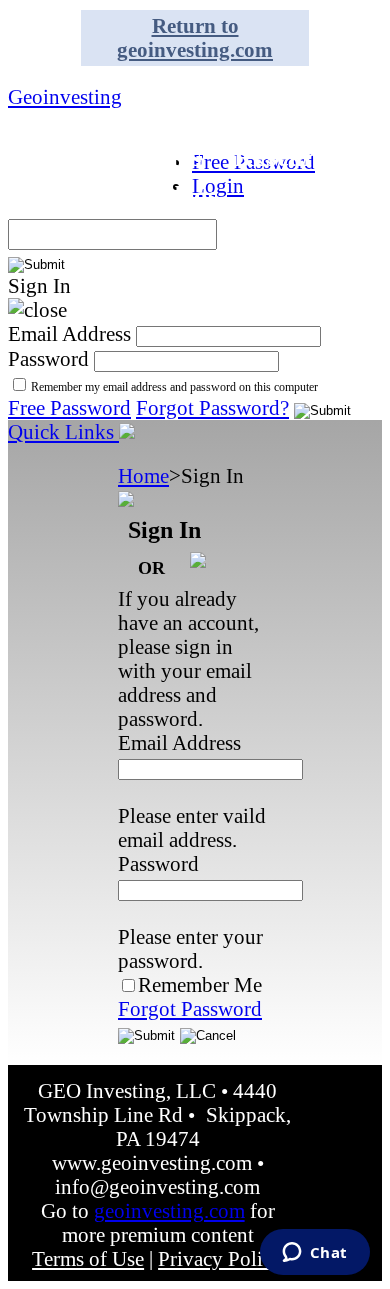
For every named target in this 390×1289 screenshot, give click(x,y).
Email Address (69, 333)
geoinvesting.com (169, 1210)
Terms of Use (88, 1258)
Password (48, 358)
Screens (289, 118)
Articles (62, 196)
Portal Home (91, 79)
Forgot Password (190, 1008)
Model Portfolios (114, 118)
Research (288, 157)
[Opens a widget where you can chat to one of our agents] (314, 1254)
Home (143, 475)
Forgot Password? (212, 407)
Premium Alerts (109, 157)
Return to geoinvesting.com (195, 37)
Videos (179, 196)
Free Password (69, 407)
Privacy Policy (220, 1258)
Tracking (304, 196)
